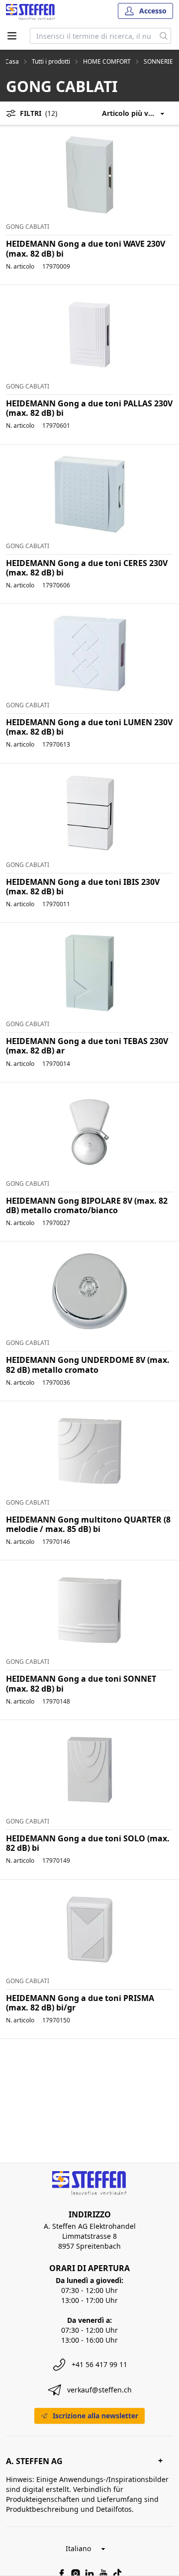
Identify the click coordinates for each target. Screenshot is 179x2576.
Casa (12, 62)
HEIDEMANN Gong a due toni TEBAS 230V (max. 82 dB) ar (87, 1046)
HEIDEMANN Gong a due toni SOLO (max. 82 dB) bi (88, 1843)
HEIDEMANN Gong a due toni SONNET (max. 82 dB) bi (81, 1683)
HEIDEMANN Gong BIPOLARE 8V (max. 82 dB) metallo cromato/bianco (87, 1205)
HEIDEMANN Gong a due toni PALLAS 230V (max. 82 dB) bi (89, 408)
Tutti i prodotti (51, 62)
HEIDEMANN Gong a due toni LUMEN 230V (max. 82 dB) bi (89, 727)
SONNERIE (158, 62)
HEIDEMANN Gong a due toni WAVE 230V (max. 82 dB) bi (86, 248)
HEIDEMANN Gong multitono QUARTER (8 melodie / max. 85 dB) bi (88, 1524)
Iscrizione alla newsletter (95, 2416)
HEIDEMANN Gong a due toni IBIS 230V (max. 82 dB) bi (83, 887)
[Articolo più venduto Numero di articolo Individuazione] (137, 113)
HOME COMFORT (107, 62)
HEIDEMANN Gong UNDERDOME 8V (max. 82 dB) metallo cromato (88, 1365)
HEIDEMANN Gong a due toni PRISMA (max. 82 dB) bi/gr (80, 2003)
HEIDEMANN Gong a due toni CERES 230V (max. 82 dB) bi (87, 568)
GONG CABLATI (28, 227)
